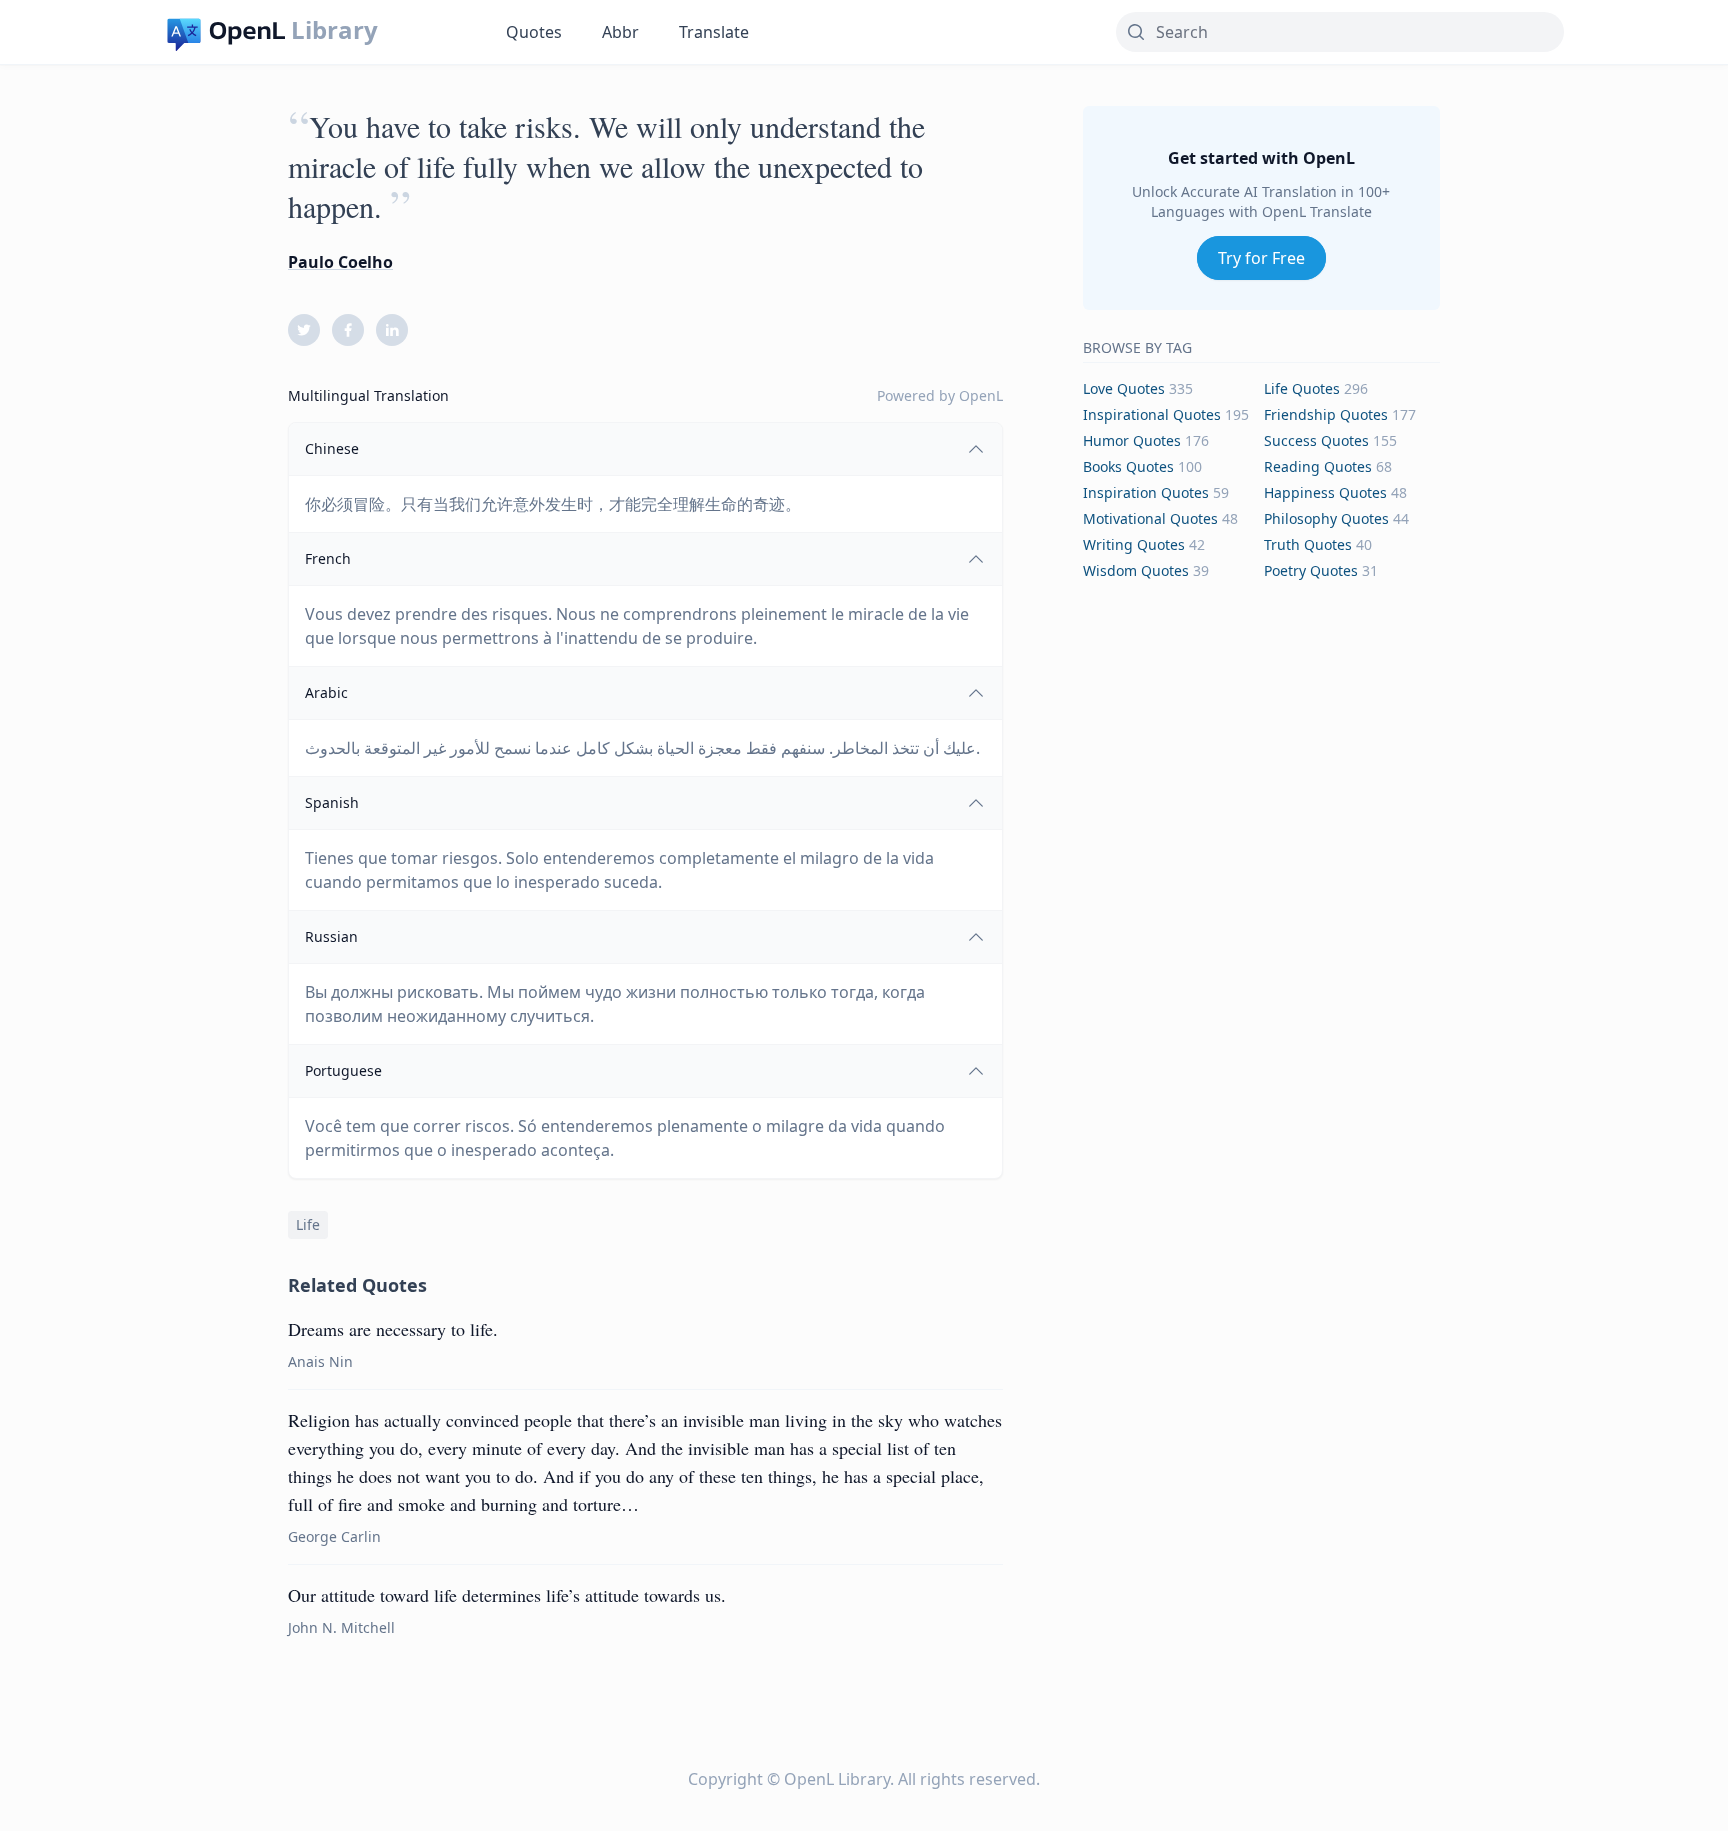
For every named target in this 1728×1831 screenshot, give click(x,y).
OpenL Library (837, 1779)
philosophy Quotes (1326, 518)
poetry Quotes (1311, 570)
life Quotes (1302, 388)
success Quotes (1316, 440)
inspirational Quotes (1152, 414)
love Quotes (1124, 388)
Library (334, 30)
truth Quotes (1308, 544)
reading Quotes (1318, 466)
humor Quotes (1132, 440)
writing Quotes (1134, 544)
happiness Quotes (1325, 492)
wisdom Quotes (1136, 570)
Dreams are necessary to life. (393, 1329)
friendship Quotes (1326, 414)
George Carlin (334, 1536)
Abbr (620, 32)
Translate (714, 32)
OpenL (981, 395)
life (308, 1224)
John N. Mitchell (341, 1627)
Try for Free (1261, 258)
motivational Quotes (1150, 518)
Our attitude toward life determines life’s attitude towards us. (507, 1595)
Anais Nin (320, 1361)
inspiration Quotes (1146, 492)
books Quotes (1128, 466)
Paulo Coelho (340, 262)
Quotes (534, 32)
